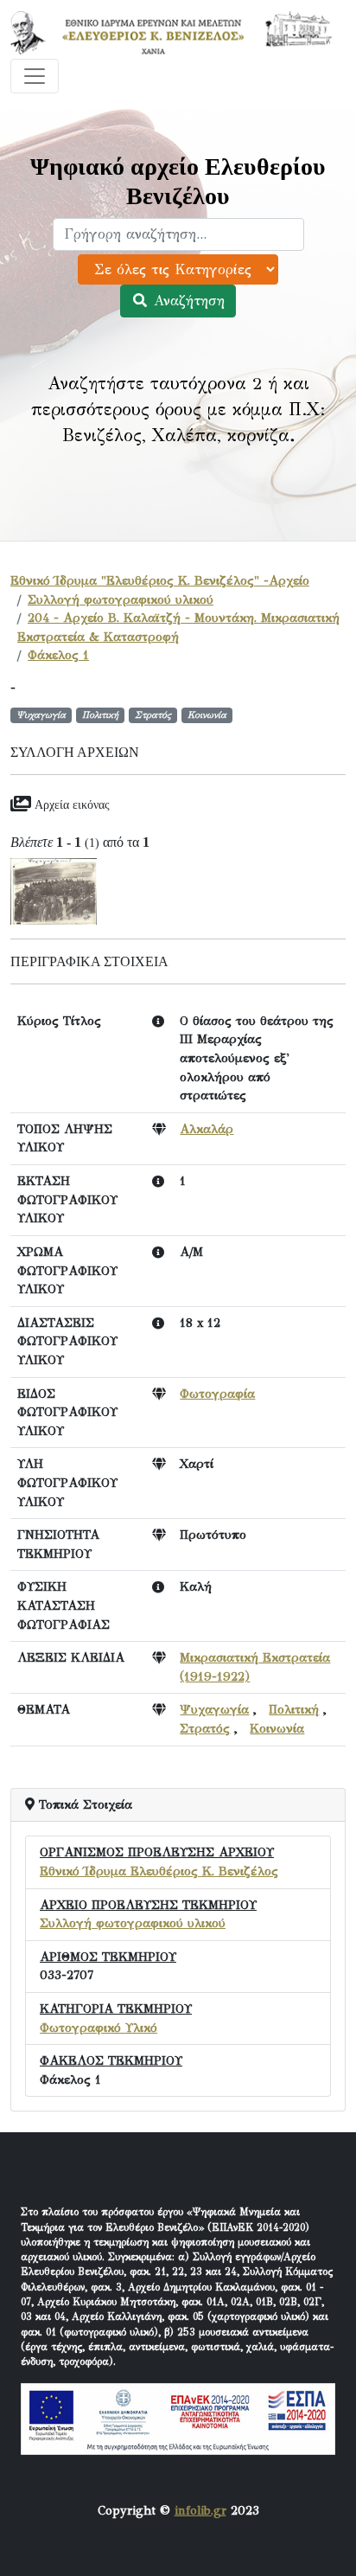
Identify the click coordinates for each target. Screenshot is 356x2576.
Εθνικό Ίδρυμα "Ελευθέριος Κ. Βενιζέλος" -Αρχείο (160, 580)
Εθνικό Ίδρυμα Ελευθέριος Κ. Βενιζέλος (159, 1871)
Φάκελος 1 (58, 655)
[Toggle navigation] (35, 76)
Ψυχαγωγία (214, 1709)
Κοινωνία (277, 1728)
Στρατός (205, 1728)
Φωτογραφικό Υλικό (99, 2028)
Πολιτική (294, 1709)
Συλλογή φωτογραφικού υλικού (121, 599)
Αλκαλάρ (207, 1129)
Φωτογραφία (217, 1394)
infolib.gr (200, 2510)
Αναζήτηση (187, 301)
